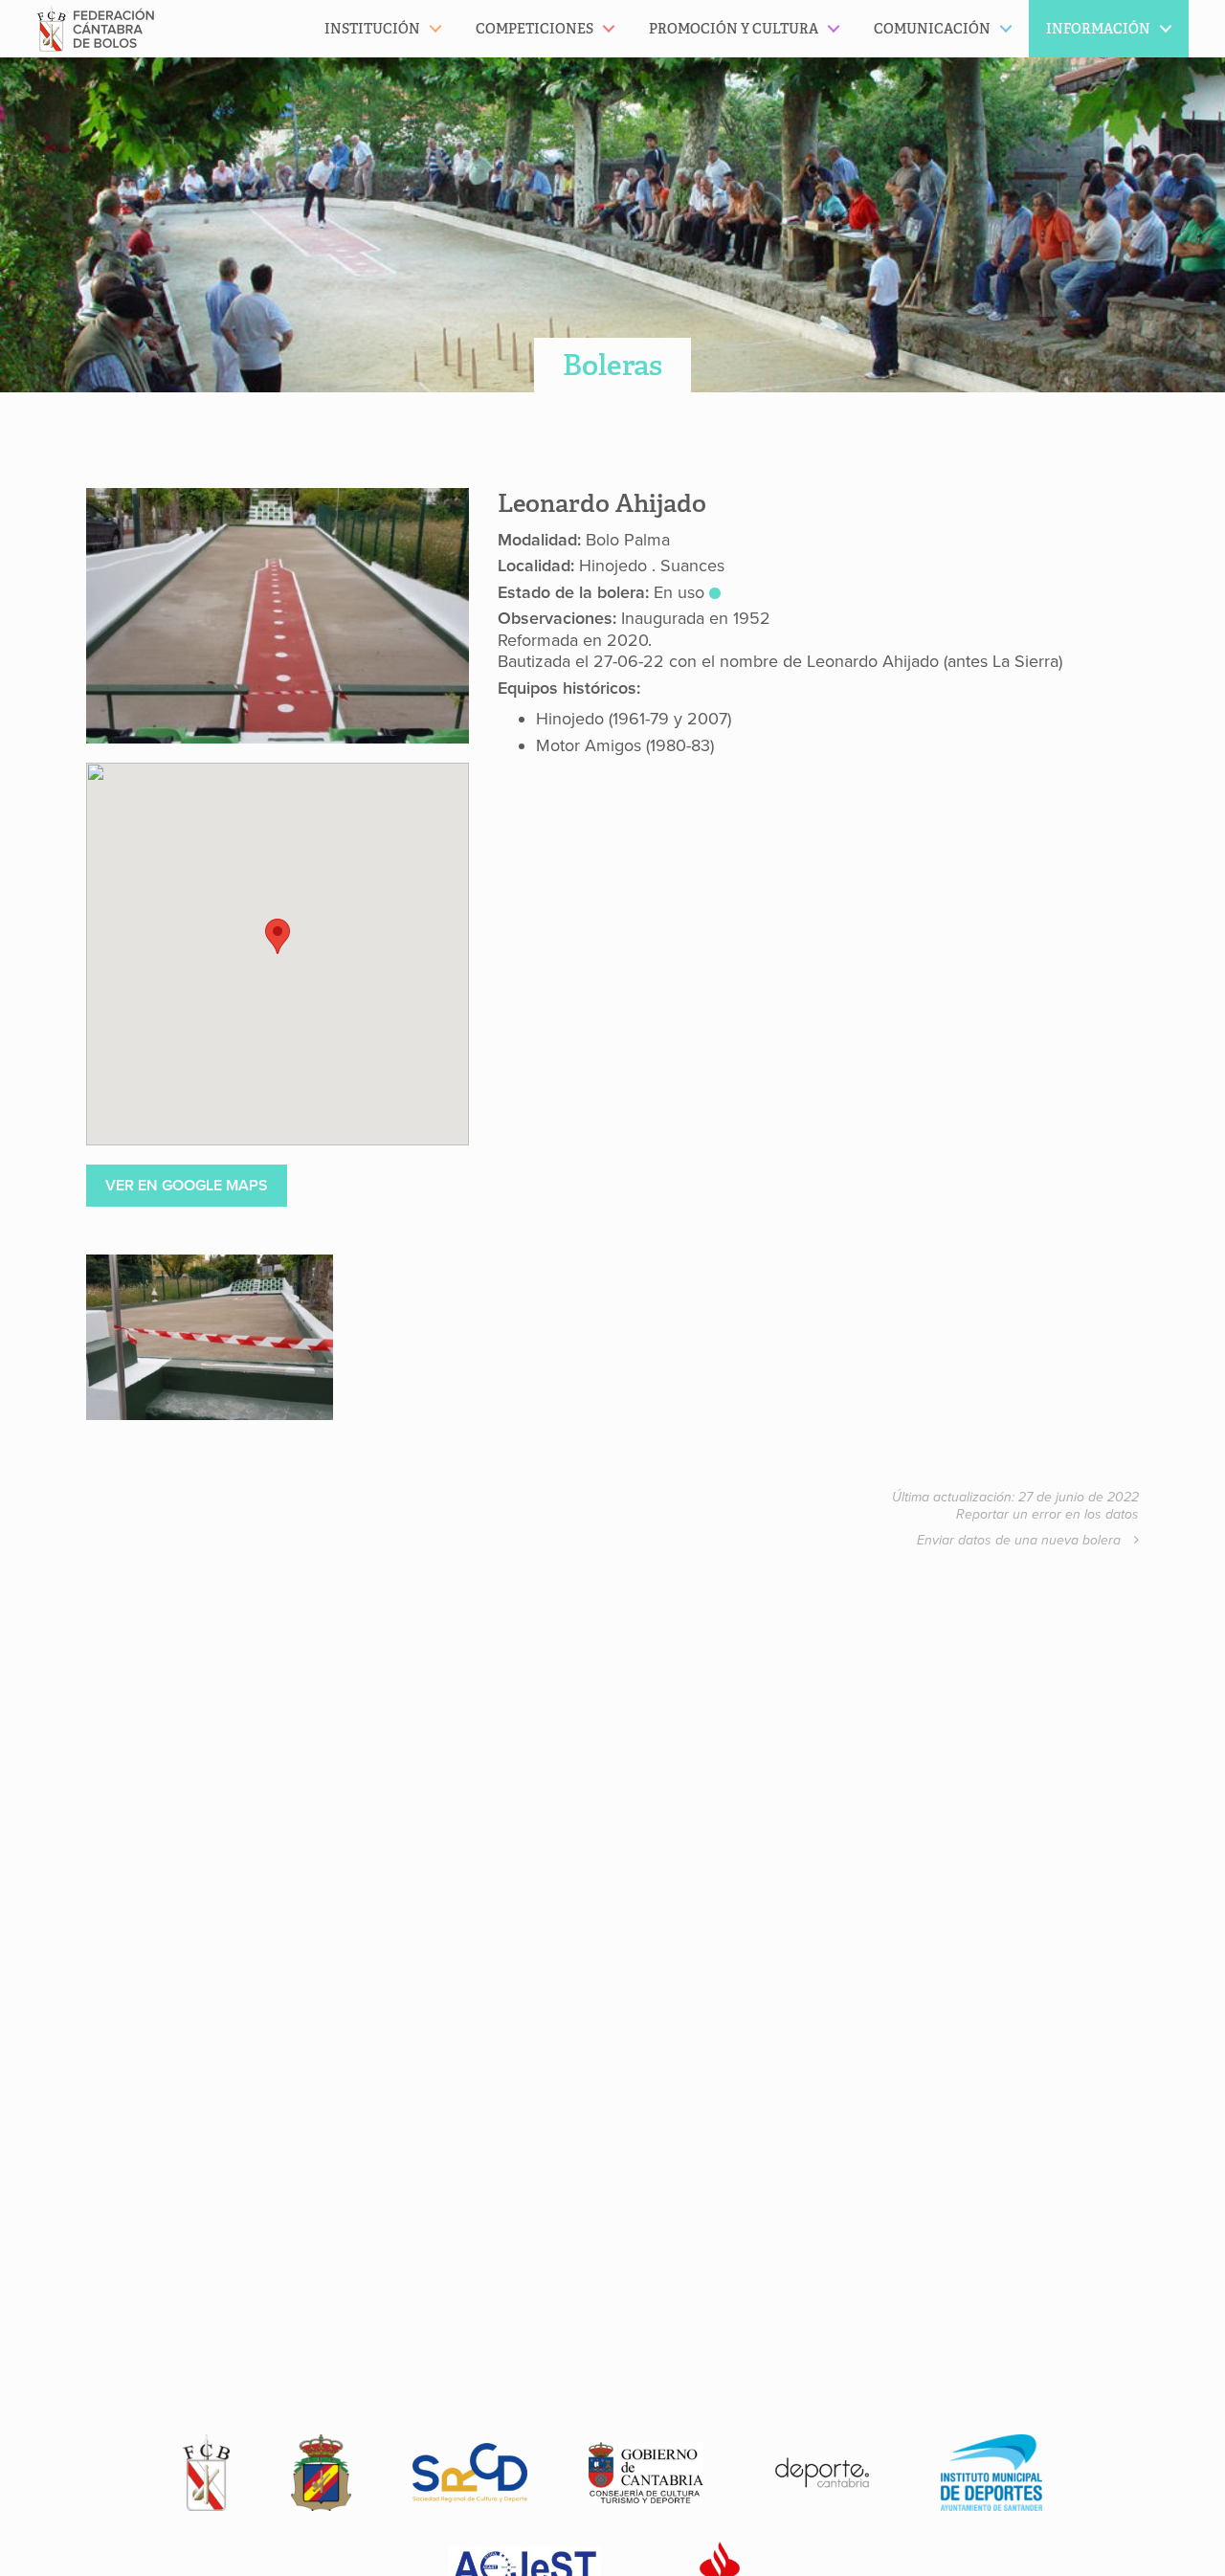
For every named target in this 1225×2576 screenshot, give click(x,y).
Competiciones (535, 29)
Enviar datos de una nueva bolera (1021, 1540)
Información (1098, 29)
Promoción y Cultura (734, 29)
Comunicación (932, 29)
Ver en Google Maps (187, 1186)
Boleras (612, 365)
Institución (372, 29)
